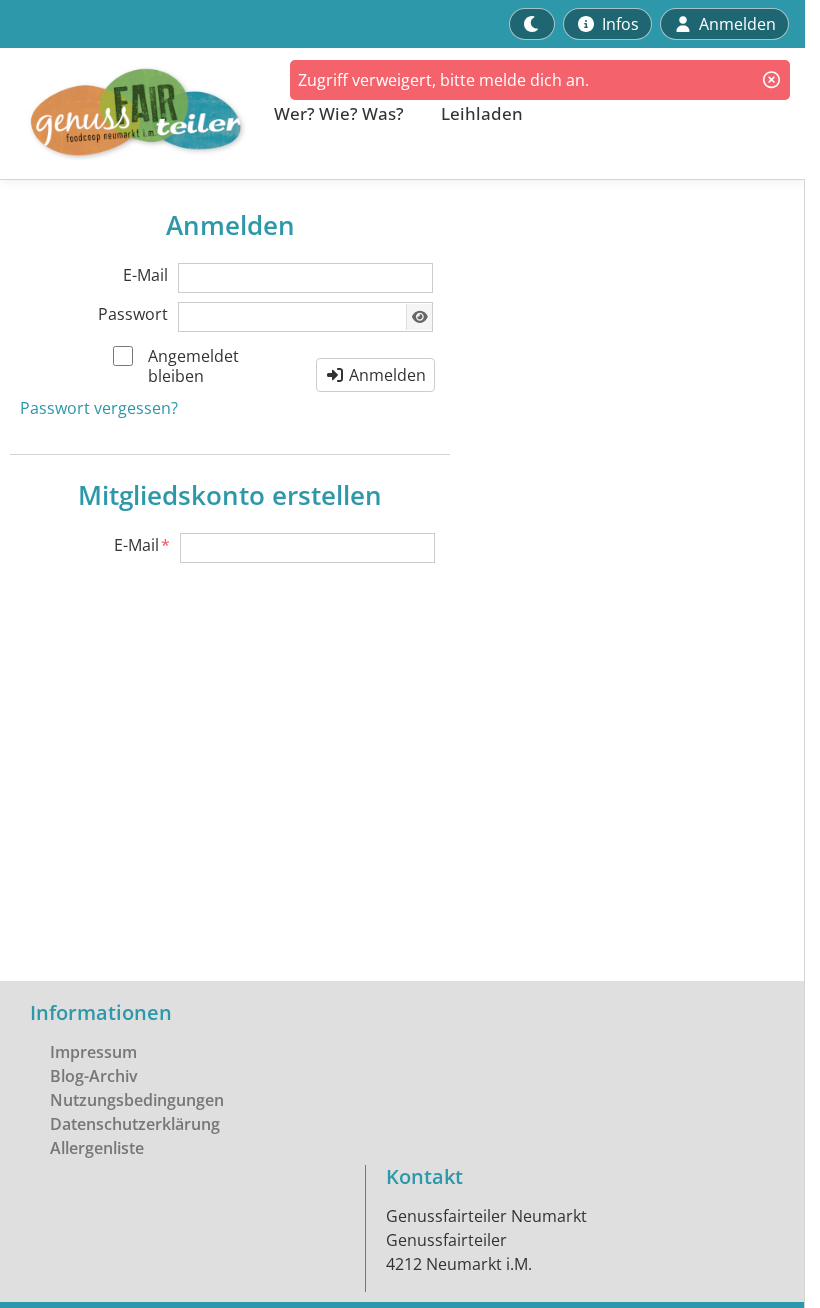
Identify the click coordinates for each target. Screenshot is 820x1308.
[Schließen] (771, 80)
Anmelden (385, 375)
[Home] (126, 113)
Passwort (133, 314)
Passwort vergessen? (99, 408)
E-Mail (145, 275)
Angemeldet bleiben (193, 366)
